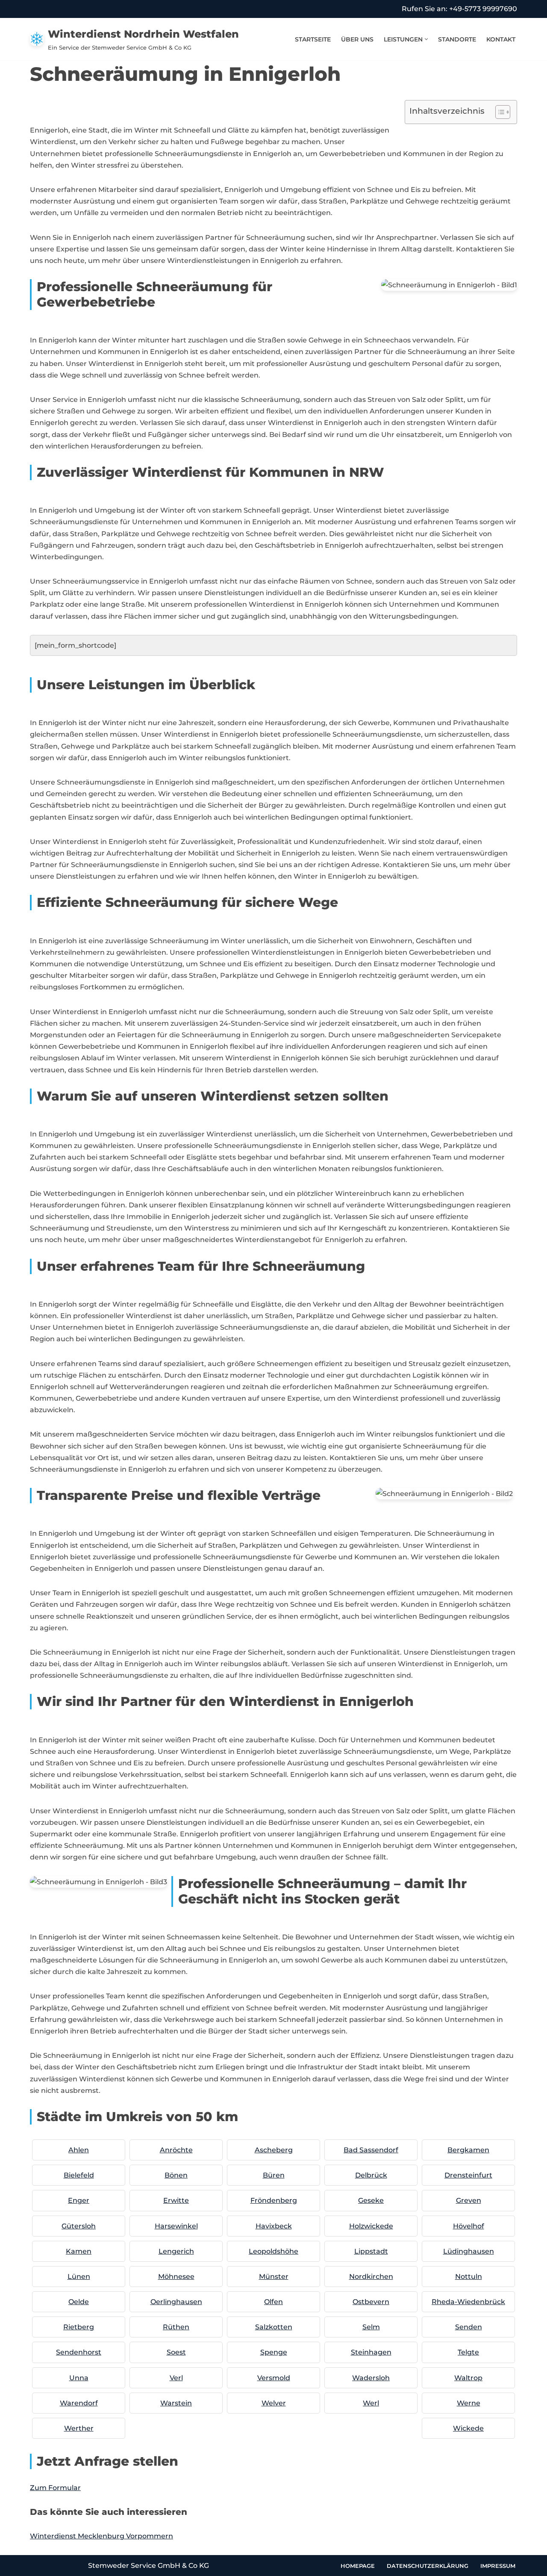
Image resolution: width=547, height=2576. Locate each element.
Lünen (79, 2276)
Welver (274, 2403)
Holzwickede (371, 2226)
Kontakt (501, 39)
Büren (274, 2175)
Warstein (176, 2403)
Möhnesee (176, 2276)
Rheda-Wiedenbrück (468, 2302)
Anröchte (176, 2150)
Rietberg (79, 2327)
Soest (176, 2352)
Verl (176, 2378)
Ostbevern (371, 2302)
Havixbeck (274, 2226)
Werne (469, 2403)
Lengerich (176, 2251)
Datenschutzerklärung (428, 2565)
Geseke (371, 2200)
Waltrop (468, 2378)
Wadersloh (371, 2378)
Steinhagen (371, 2352)
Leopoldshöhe (273, 2251)
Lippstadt (371, 2251)
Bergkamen (468, 2150)
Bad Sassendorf (371, 2150)
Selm (371, 2327)
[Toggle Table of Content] (498, 112)
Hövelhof (469, 2226)
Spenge (274, 2352)
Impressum (498, 2565)
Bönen (176, 2175)
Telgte (468, 2352)
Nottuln (469, 2276)
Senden (469, 2327)
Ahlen (79, 2150)
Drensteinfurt (468, 2175)
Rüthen (176, 2327)
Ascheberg (274, 2150)
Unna (79, 2378)
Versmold (274, 2378)
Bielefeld (79, 2175)
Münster (274, 2276)
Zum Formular (55, 2488)
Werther (79, 2428)
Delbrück (371, 2175)
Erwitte (176, 2200)
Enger (79, 2200)
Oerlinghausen (176, 2302)
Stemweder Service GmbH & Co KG (149, 2566)
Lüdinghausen (469, 2251)
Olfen (273, 2302)
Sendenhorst (79, 2352)
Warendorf (79, 2403)
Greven (469, 2200)
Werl (371, 2403)
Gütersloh (79, 2226)
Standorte (457, 39)
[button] (426, 39)
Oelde (79, 2302)
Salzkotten (274, 2327)
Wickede (468, 2428)
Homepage (358, 2565)
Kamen (79, 2251)
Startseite (313, 39)
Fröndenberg (274, 2200)
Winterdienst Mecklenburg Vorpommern (101, 2536)
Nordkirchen (371, 2276)
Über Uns (357, 39)
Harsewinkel (176, 2226)
